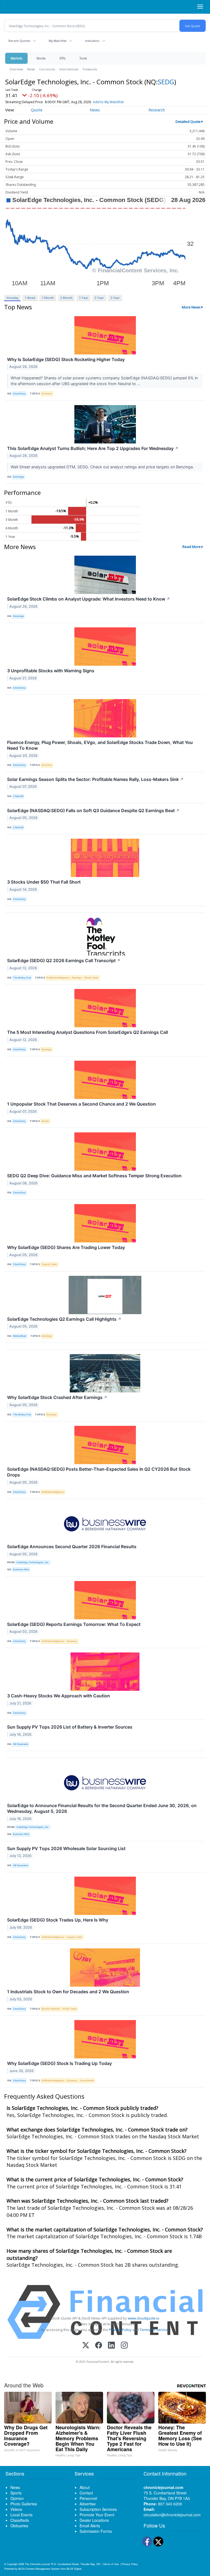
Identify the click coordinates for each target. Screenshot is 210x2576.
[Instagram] (124, 2346)
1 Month (48, 298)
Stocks (41, 58)
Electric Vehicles (51, 2009)
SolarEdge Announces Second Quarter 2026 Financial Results (72, 1547)
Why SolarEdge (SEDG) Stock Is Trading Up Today (59, 2063)
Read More (192, 547)
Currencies (47, 69)
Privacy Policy (120, 2330)
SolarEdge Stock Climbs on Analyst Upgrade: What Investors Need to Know (89, 599)
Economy (47, 393)
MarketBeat (20, 1336)
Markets (16, 58)
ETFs (62, 58)
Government (87, 2080)
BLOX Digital (74, 2569)
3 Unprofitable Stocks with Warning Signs (51, 671)
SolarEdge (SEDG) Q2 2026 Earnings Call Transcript (64, 960)
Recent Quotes (19, 41)
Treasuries (90, 69)
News (31, 69)
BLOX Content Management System (39, 2569)
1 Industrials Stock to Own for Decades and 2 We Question (68, 1992)
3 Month (66, 298)
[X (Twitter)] (86, 2346)
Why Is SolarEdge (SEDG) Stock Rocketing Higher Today (66, 359)
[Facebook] (99, 2346)
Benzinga (18, 477)
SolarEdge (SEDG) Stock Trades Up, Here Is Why (58, 1920)
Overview (16, 69)
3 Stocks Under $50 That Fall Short (44, 882)
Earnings (77, 978)
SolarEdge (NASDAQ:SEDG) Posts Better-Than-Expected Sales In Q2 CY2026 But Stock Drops (99, 1472)
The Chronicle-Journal (37, 2564)
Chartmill (18, 796)
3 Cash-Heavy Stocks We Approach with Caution (59, 1696)
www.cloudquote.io (144, 2318)
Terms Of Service (154, 2330)
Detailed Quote (188, 122)
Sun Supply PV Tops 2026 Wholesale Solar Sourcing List (66, 1848)
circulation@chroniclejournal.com (172, 2515)
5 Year (115, 298)
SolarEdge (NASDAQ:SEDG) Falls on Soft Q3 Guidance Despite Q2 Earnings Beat (93, 810)
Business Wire (21, 1569)
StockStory (19, 393)
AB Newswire (21, 1744)
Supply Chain (49, 1264)
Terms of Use (111, 2564)
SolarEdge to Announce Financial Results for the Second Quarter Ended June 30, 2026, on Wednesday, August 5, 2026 (102, 1808)
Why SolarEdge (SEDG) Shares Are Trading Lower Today (66, 1247)
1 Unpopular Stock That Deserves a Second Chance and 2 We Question (81, 1104)
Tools (83, 58)
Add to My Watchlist (108, 102)
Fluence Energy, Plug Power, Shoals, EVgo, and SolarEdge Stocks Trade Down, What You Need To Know (100, 745)
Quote (37, 110)
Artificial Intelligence (58, 978)
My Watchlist (58, 41)
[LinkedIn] (111, 2346)
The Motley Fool (22, 978)
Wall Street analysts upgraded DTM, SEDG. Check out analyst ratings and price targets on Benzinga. (103, 467)
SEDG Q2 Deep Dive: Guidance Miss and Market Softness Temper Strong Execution (94, 1176)
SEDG (166, 82)
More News (191, 307)
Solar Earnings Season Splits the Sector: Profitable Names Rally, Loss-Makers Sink (95, 779)
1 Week (30, 298)
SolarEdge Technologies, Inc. (33, 1562)
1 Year (84, 298)
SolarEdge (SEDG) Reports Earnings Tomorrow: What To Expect (74, 1624)
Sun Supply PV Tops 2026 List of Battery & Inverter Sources (70, 1727)
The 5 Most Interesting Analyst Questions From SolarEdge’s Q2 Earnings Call (87, 1032)
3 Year (99, 298)
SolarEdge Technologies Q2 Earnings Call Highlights (64, 1319)
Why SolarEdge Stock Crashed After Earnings (57, 1397)
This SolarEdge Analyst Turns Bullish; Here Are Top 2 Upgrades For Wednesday (93, 448)
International (69, 69)
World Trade (91, 978)
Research (157, 110)
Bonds (45, 1121)
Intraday (12, 298)
